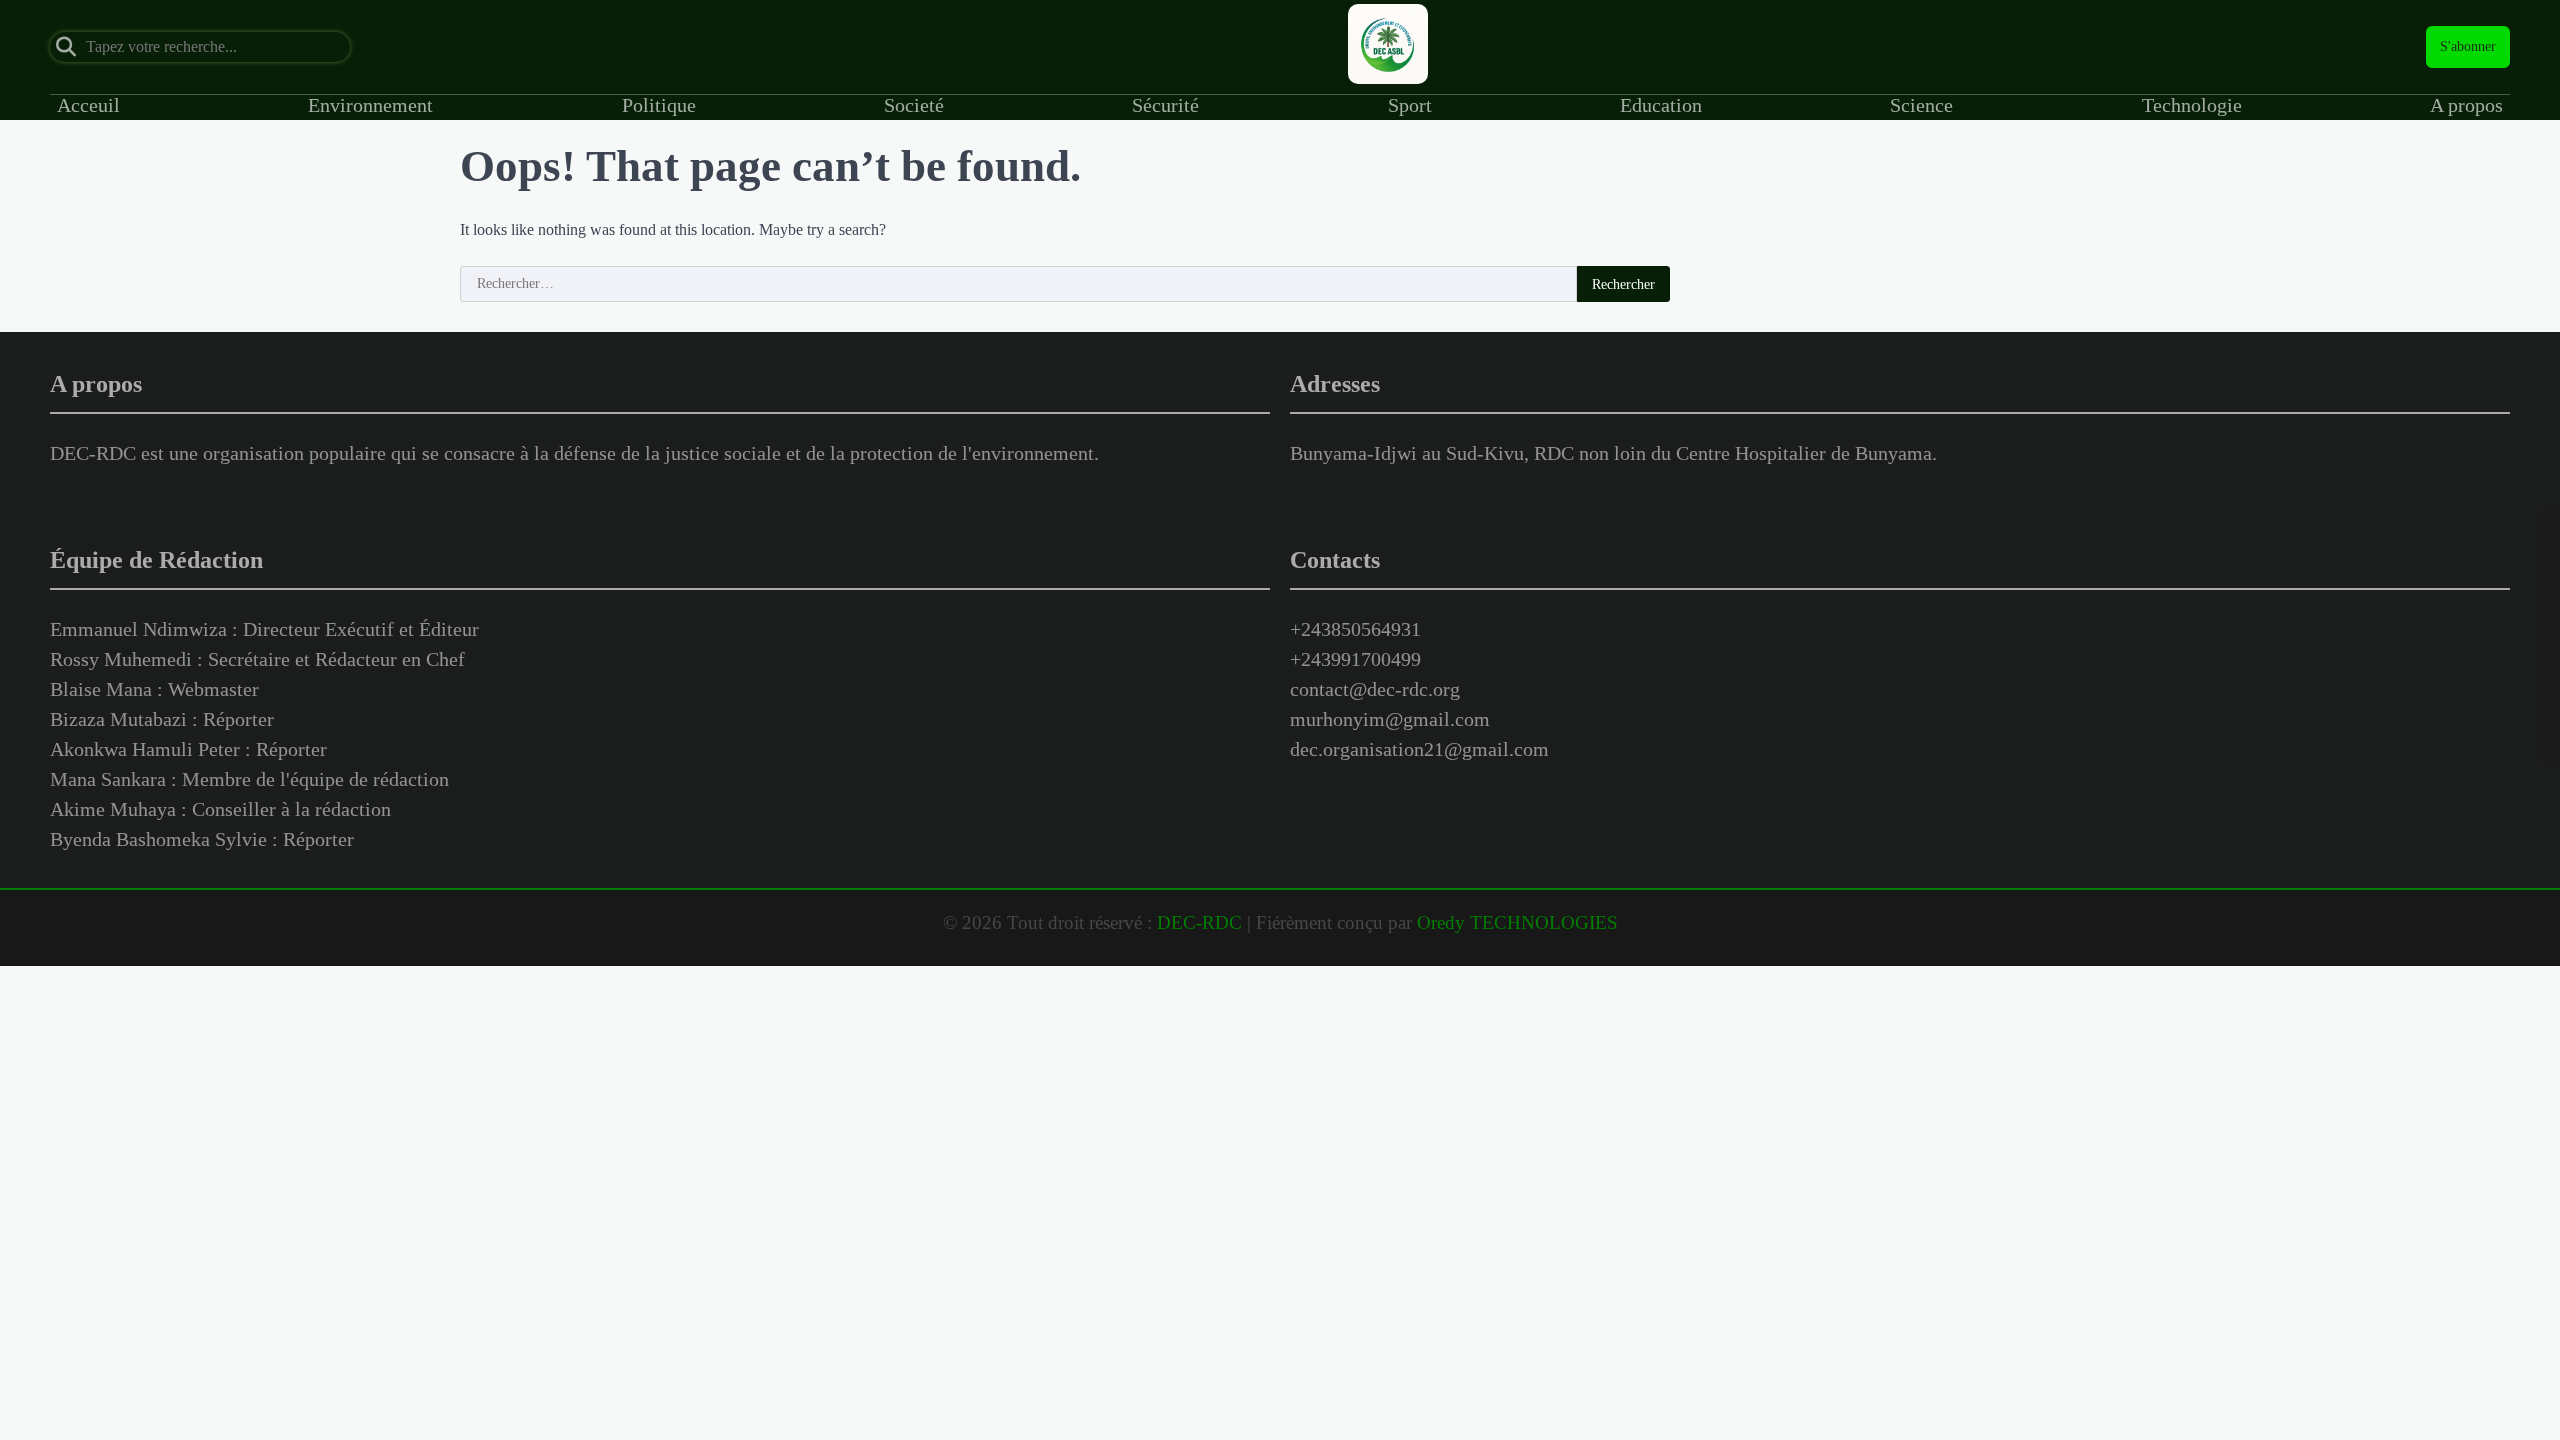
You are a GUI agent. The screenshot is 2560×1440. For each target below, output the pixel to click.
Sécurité (1165, 105)
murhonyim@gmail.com (1390, 719)
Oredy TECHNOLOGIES (1517, 922)
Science (1921, 105)
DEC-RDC (1199, 922)
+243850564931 (1355, 629)
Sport (1410, 105)
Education (1661, 105)
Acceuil (88, 105)
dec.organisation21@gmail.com (1419, 749)
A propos (2466, 105)
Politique (659, 105)
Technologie (2192, 105)
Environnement (370, 105)
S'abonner (2468, 46)
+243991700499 (1355, 659)
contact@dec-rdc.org (1375, 689)
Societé (914, 105)
